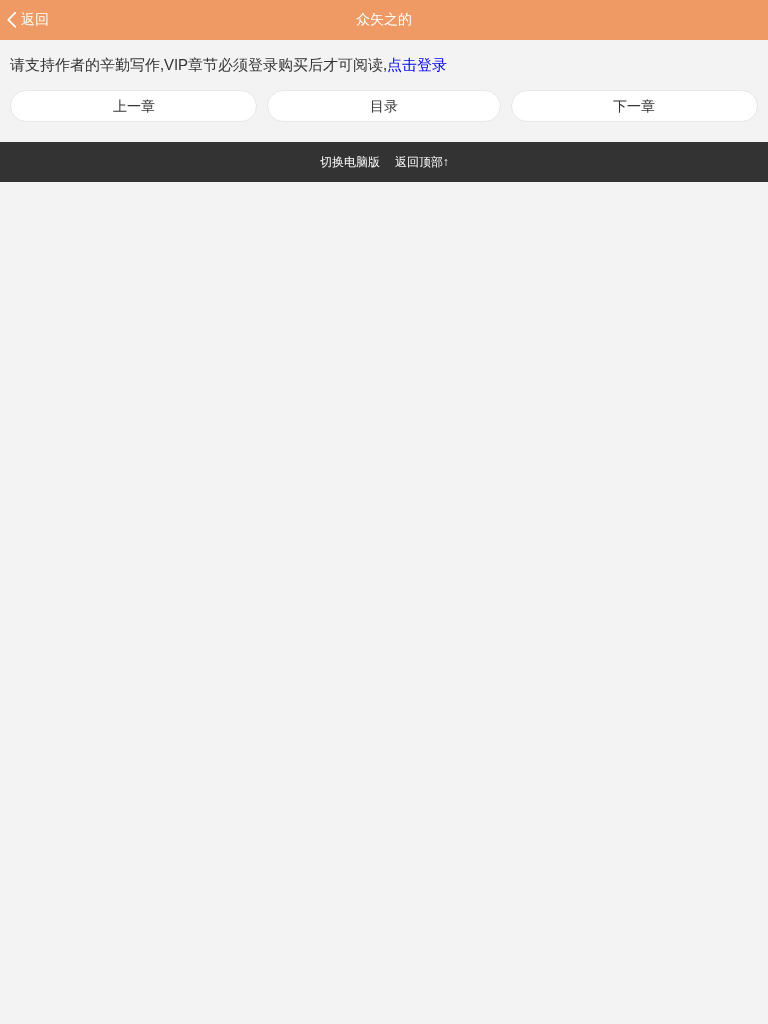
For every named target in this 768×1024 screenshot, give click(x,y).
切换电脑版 (350, 162)
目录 (384, 106)
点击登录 (417, 64)
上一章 (134, 106)
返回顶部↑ (422, 162)
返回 (35, 19)
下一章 (634, 106)
